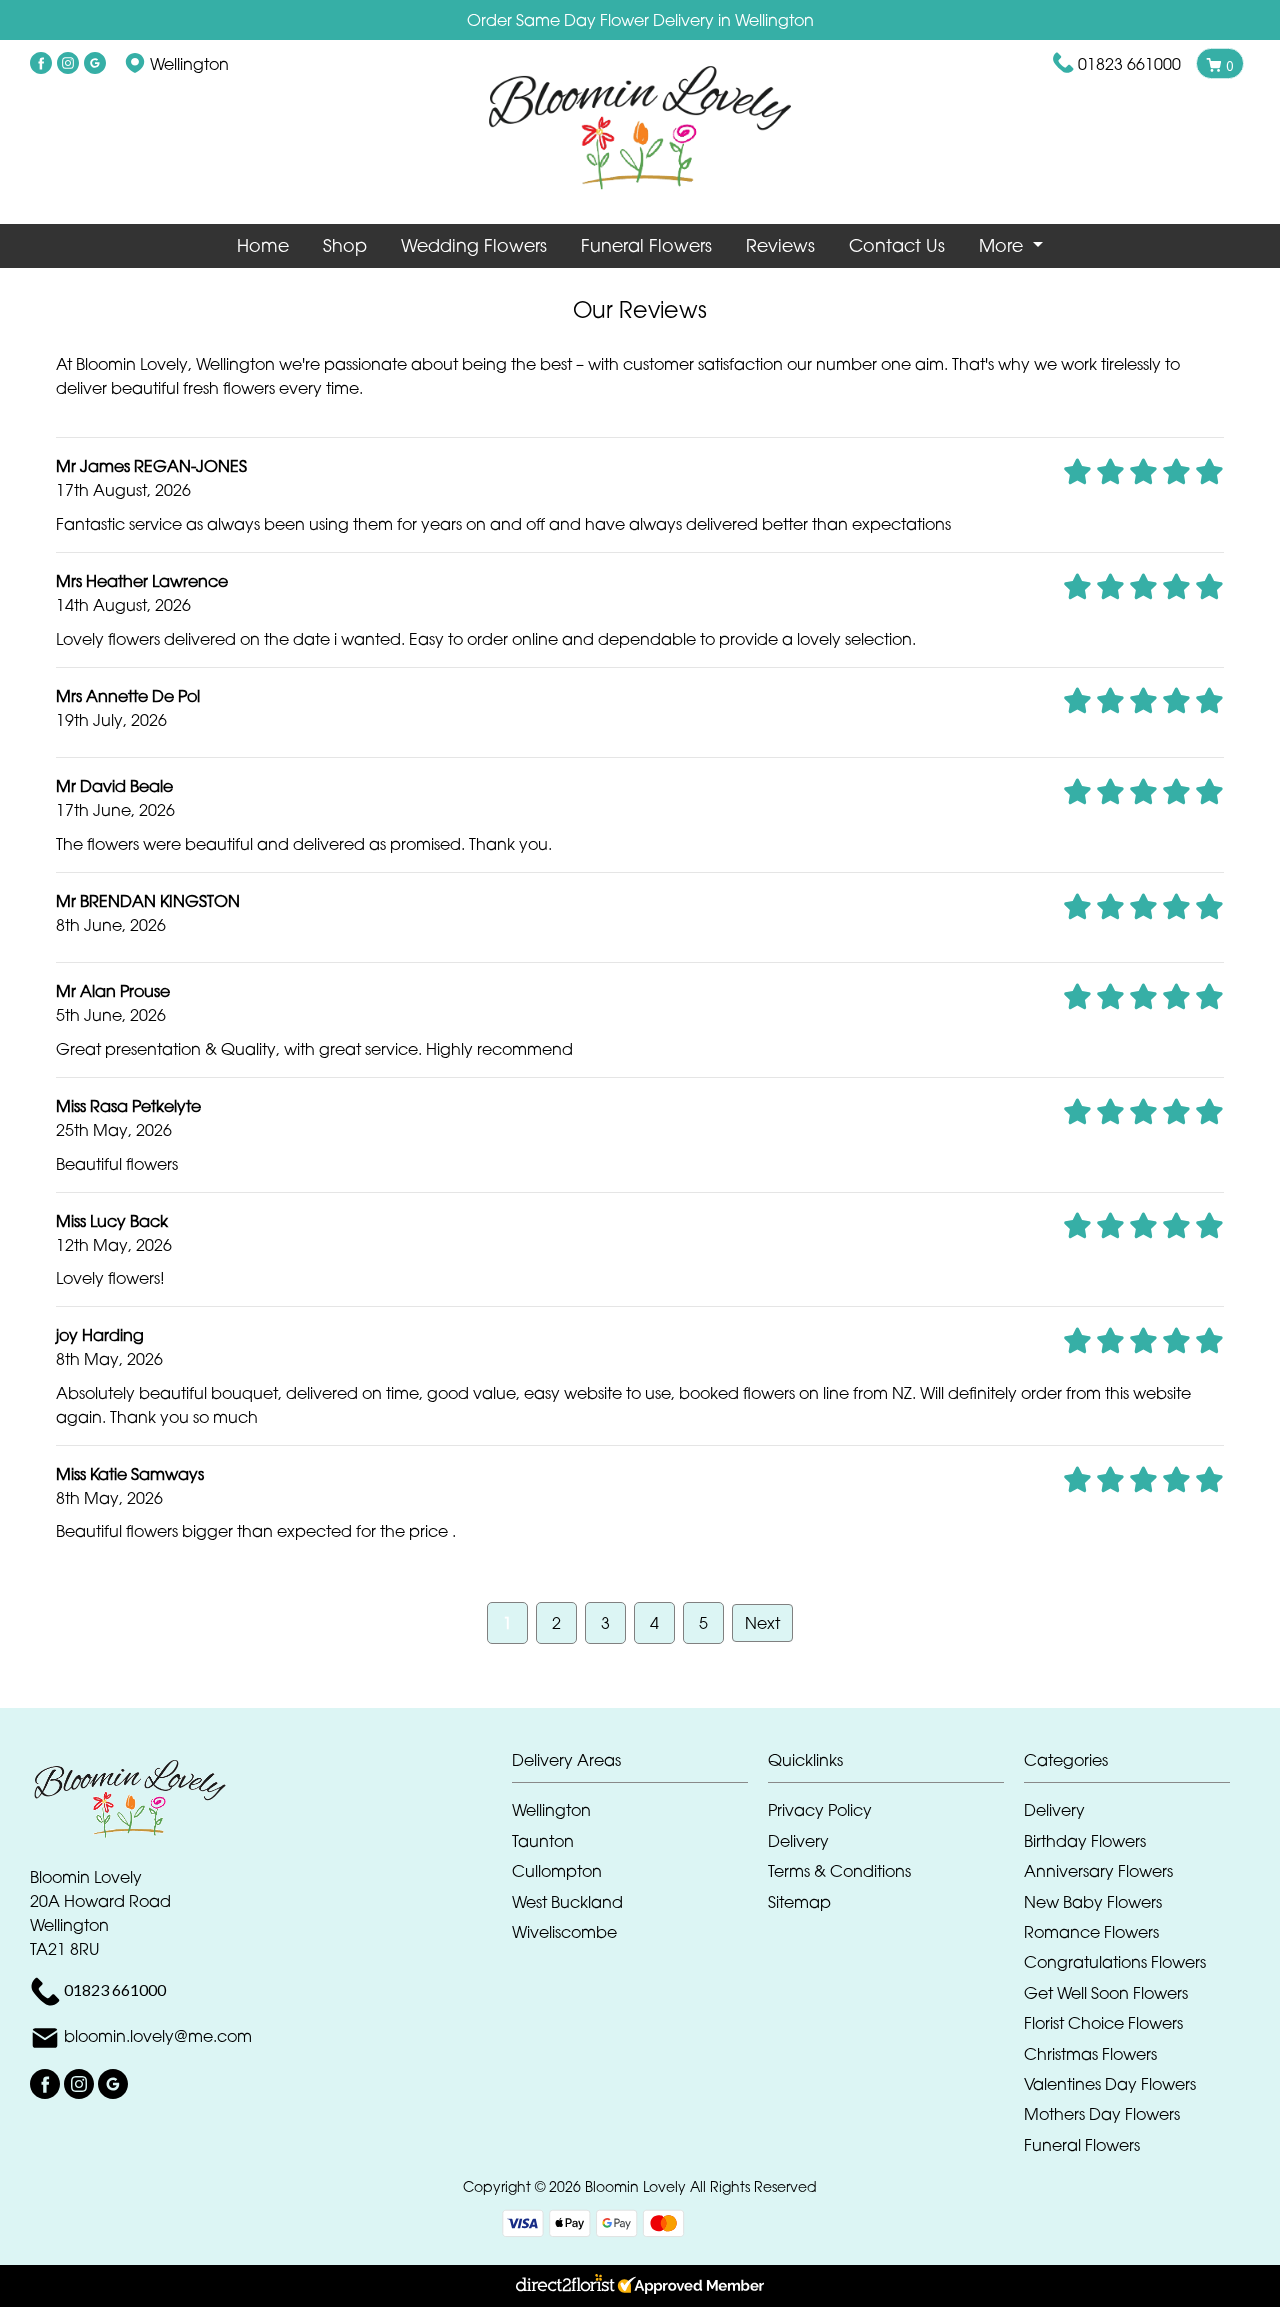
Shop (345, 245)
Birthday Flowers (1085, 1841)
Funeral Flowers (646, 245)
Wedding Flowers (474, 245)
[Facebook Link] (41, 64)
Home (263, 245)
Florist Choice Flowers (1103, 2023)
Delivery (798, 1841)
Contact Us (897, 245)
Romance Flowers (1091, 1932)
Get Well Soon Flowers (1106, 1993)
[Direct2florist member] (640, 2286)
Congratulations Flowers (1115, 1962)
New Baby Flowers (1093, 1902)
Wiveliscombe (564, 1932)
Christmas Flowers (1090, 2054)
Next (762, 1623)
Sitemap (799, 1902)
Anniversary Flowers (1098, 1871)
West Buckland (567, 1902)
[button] (640, 1765)
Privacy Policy (820, 1810)
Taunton (543, 1841)
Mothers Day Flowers (1102, 2114)
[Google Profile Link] (95, 64)
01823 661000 (1129, 64)
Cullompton (557, 1871)
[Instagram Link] (68, 64)
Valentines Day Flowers (1110, 2084)
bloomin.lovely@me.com (158, 2037)
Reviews (780, 245)
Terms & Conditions (839, 1871)
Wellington (551, 1810)
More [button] (1003, 245)
